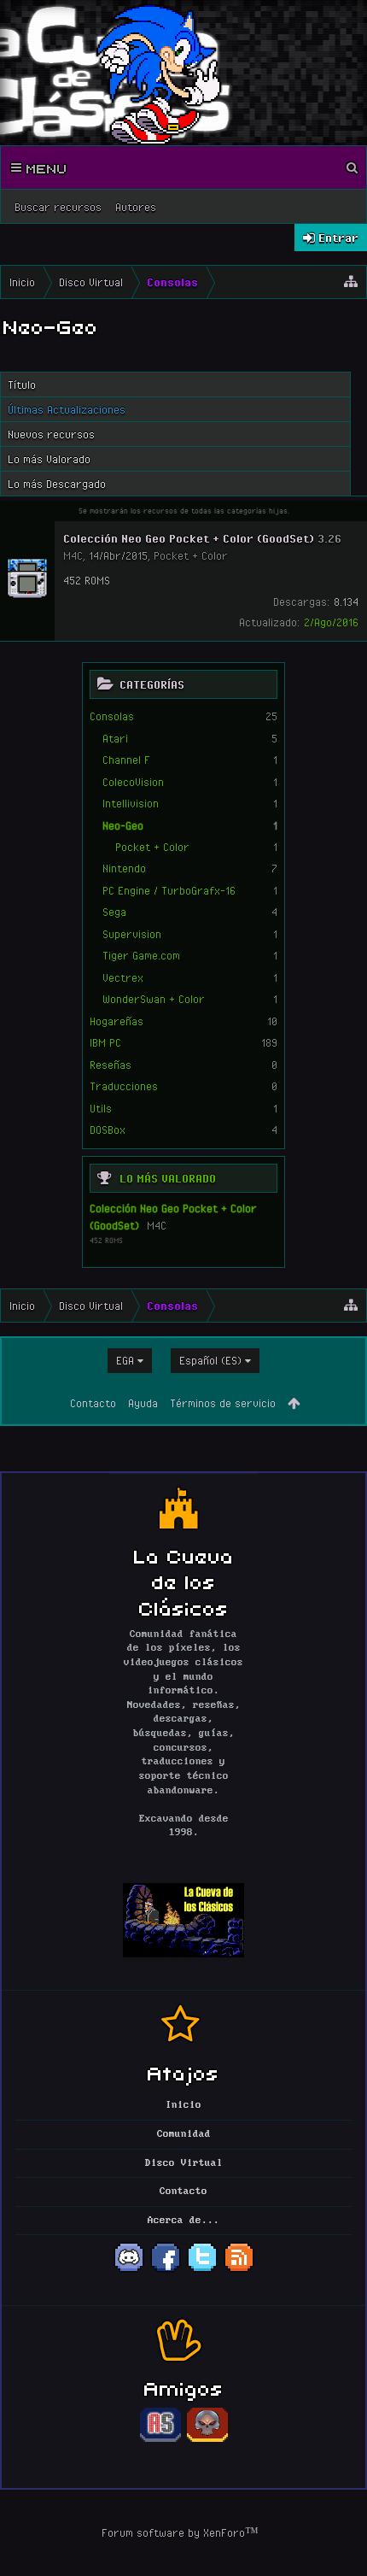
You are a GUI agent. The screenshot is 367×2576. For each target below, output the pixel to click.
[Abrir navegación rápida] (351, 282)
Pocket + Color (152, 847)
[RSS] (239, 2270)
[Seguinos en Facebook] (166, 2270)
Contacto (93, 1403)
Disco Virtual (184, 2163)
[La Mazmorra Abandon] (207, 2439)
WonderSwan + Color (154, 999)
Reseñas (111, 1065)
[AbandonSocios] (160, 2439)
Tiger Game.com (141, 955)
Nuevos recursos (51, 434)
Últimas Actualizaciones (67, 409)
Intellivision (131, 803)
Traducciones (124, 1086)
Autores (136, 207)
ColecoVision (133, 782)
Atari (115, 738)
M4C (157, 1225)
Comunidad (184, 2134)
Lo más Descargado (57, 484)
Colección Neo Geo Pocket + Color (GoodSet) (189, 538)
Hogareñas (117, 1021)
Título (22, 384)
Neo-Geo (123, 825)
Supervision (132, 934)
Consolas (112, 716)
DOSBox (108, 1130)
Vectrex (123, 977)
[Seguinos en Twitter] (202, 2270)
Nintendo (124, 868)
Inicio (183, 2105)
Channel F (126, 760)
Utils (101, 1108)
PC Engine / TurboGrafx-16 (169, 890)
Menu (44, 167)
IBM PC (105, 1042)
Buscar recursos (58, 207)
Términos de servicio (223, 1403)
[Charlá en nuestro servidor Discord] (129, 2270)
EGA (125, 1360)
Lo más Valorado (168, 1178)
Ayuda (143, 1403)
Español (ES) (210, 1360)
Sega (114, 912)
